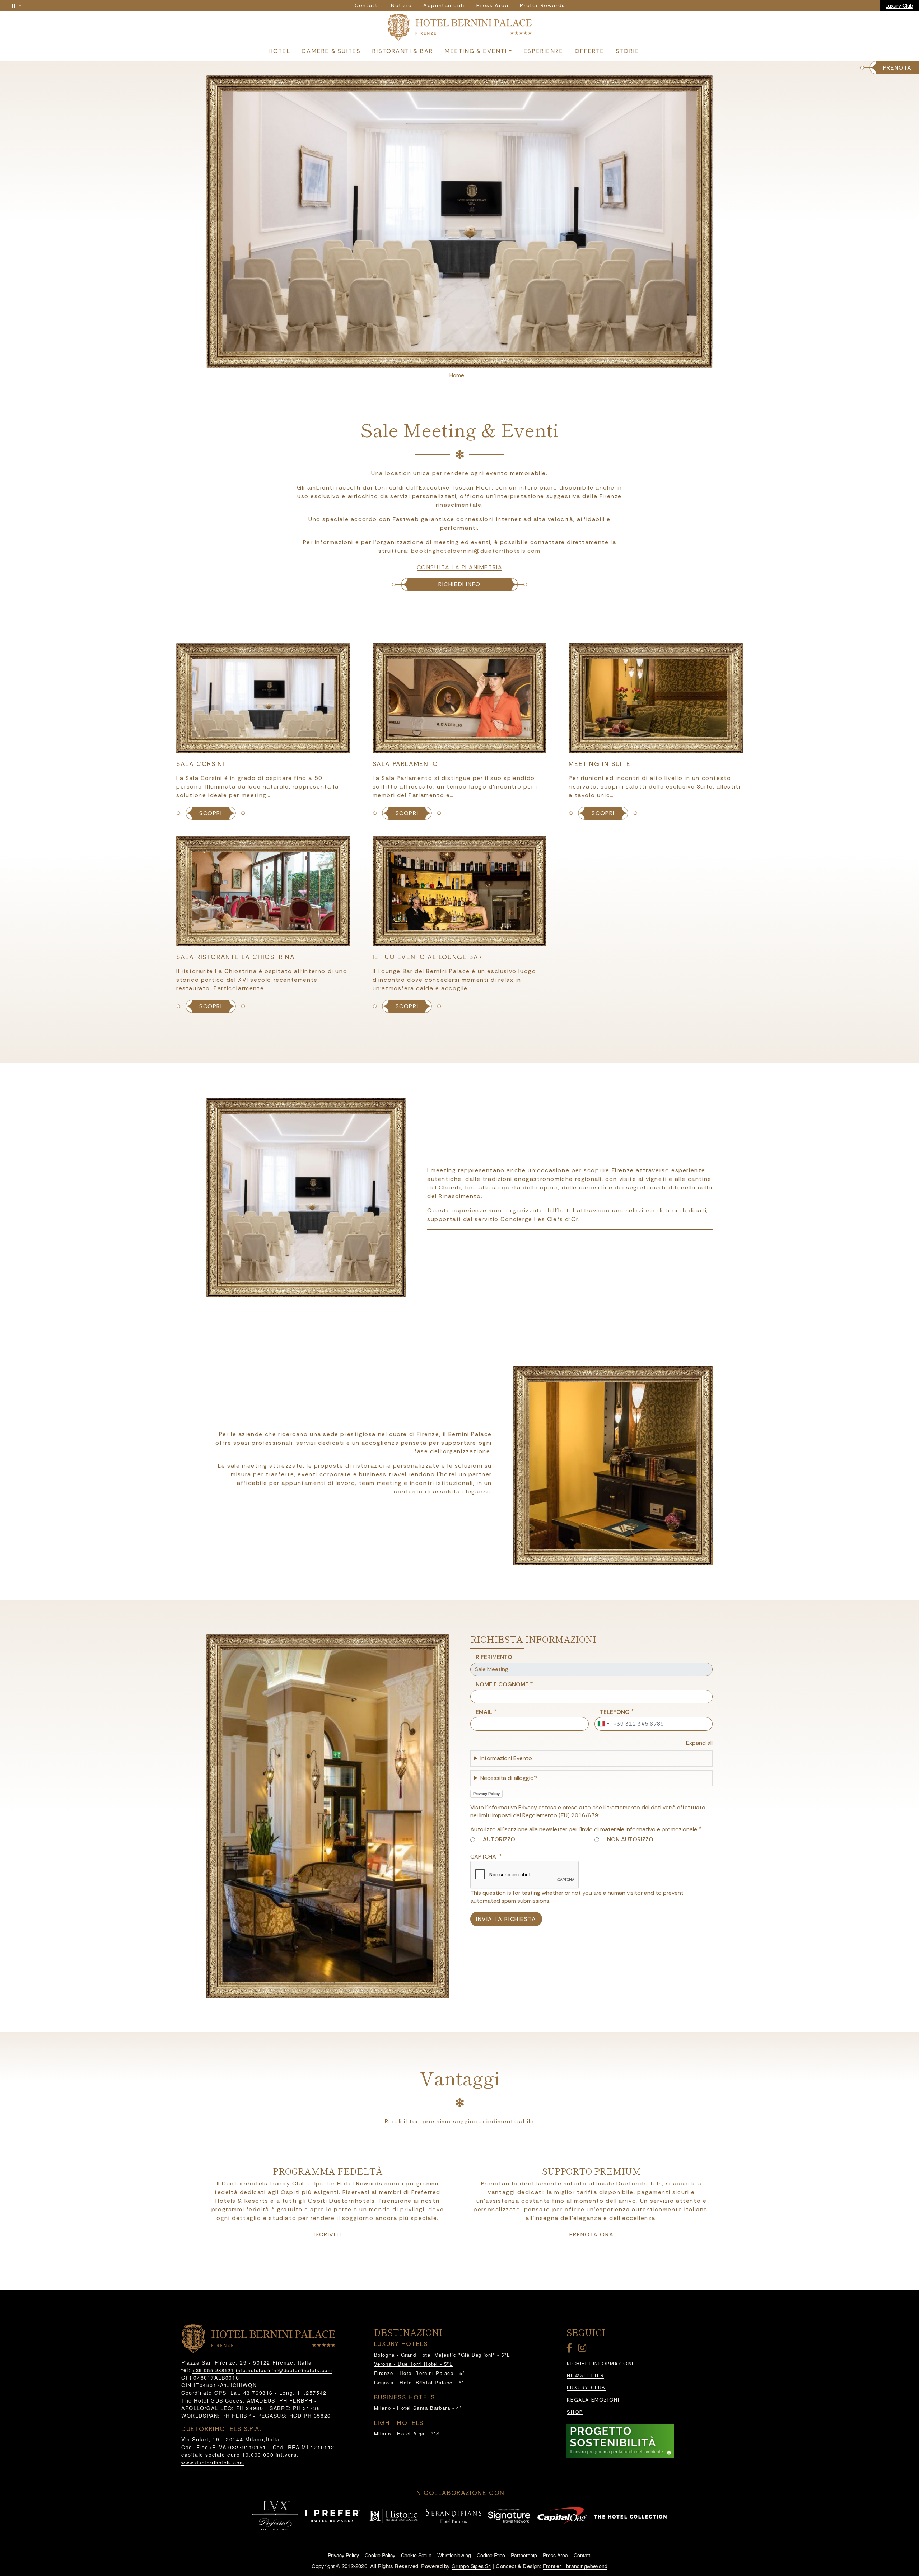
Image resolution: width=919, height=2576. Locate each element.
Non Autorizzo (630, 1839)
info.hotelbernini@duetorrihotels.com (284, 2370)
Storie (628, 51)
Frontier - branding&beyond (575, 2566)
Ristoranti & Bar (402, 51)
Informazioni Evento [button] (506, 1758)
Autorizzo (499, 1839)
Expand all (699, 1743)
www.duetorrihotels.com (213, 2462)
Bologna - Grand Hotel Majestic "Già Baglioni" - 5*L (442, 2355)
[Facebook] (571, 2349)
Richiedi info (459, 584)
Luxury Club (899, 6)
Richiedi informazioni (600, 2364)
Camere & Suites (331, 51)
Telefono (615, 1712)
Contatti (582, 2555)
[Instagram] (583, 2349)
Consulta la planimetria (460, 567)
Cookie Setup (416, 2555)
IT (15, 6)
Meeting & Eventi (476, 51)
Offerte (589, 51)
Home (457, 375)
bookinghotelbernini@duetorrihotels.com (476, 551)
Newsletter (585, 2376)
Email (484, 1712)
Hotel (279, 51)
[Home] (459, 29)
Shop (575, 2412)
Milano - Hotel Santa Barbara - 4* (418, 2408)
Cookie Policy (380, 2555)
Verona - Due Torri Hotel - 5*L (413, 2364)
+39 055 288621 (213, 2370)
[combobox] (603, 1724)
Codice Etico (491, 2555)
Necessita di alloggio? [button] (509, 1778)
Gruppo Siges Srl (472, 2566)
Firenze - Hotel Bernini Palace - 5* (420, 2373)
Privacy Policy (486, 1794)
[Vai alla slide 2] (464, 360)
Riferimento (494, 1657)
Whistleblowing (454, 2555)
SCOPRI (211, 813)
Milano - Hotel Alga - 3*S (407, 2433)
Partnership (524, 2555)
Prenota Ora (592, 2235)
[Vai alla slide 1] (455, 360)
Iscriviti (327, 2235)
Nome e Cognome (502, 1684)
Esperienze (543, 51)
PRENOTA (897, 68)
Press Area (555, 2555)
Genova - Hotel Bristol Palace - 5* (419, 2382)
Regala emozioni (593, 2400)
